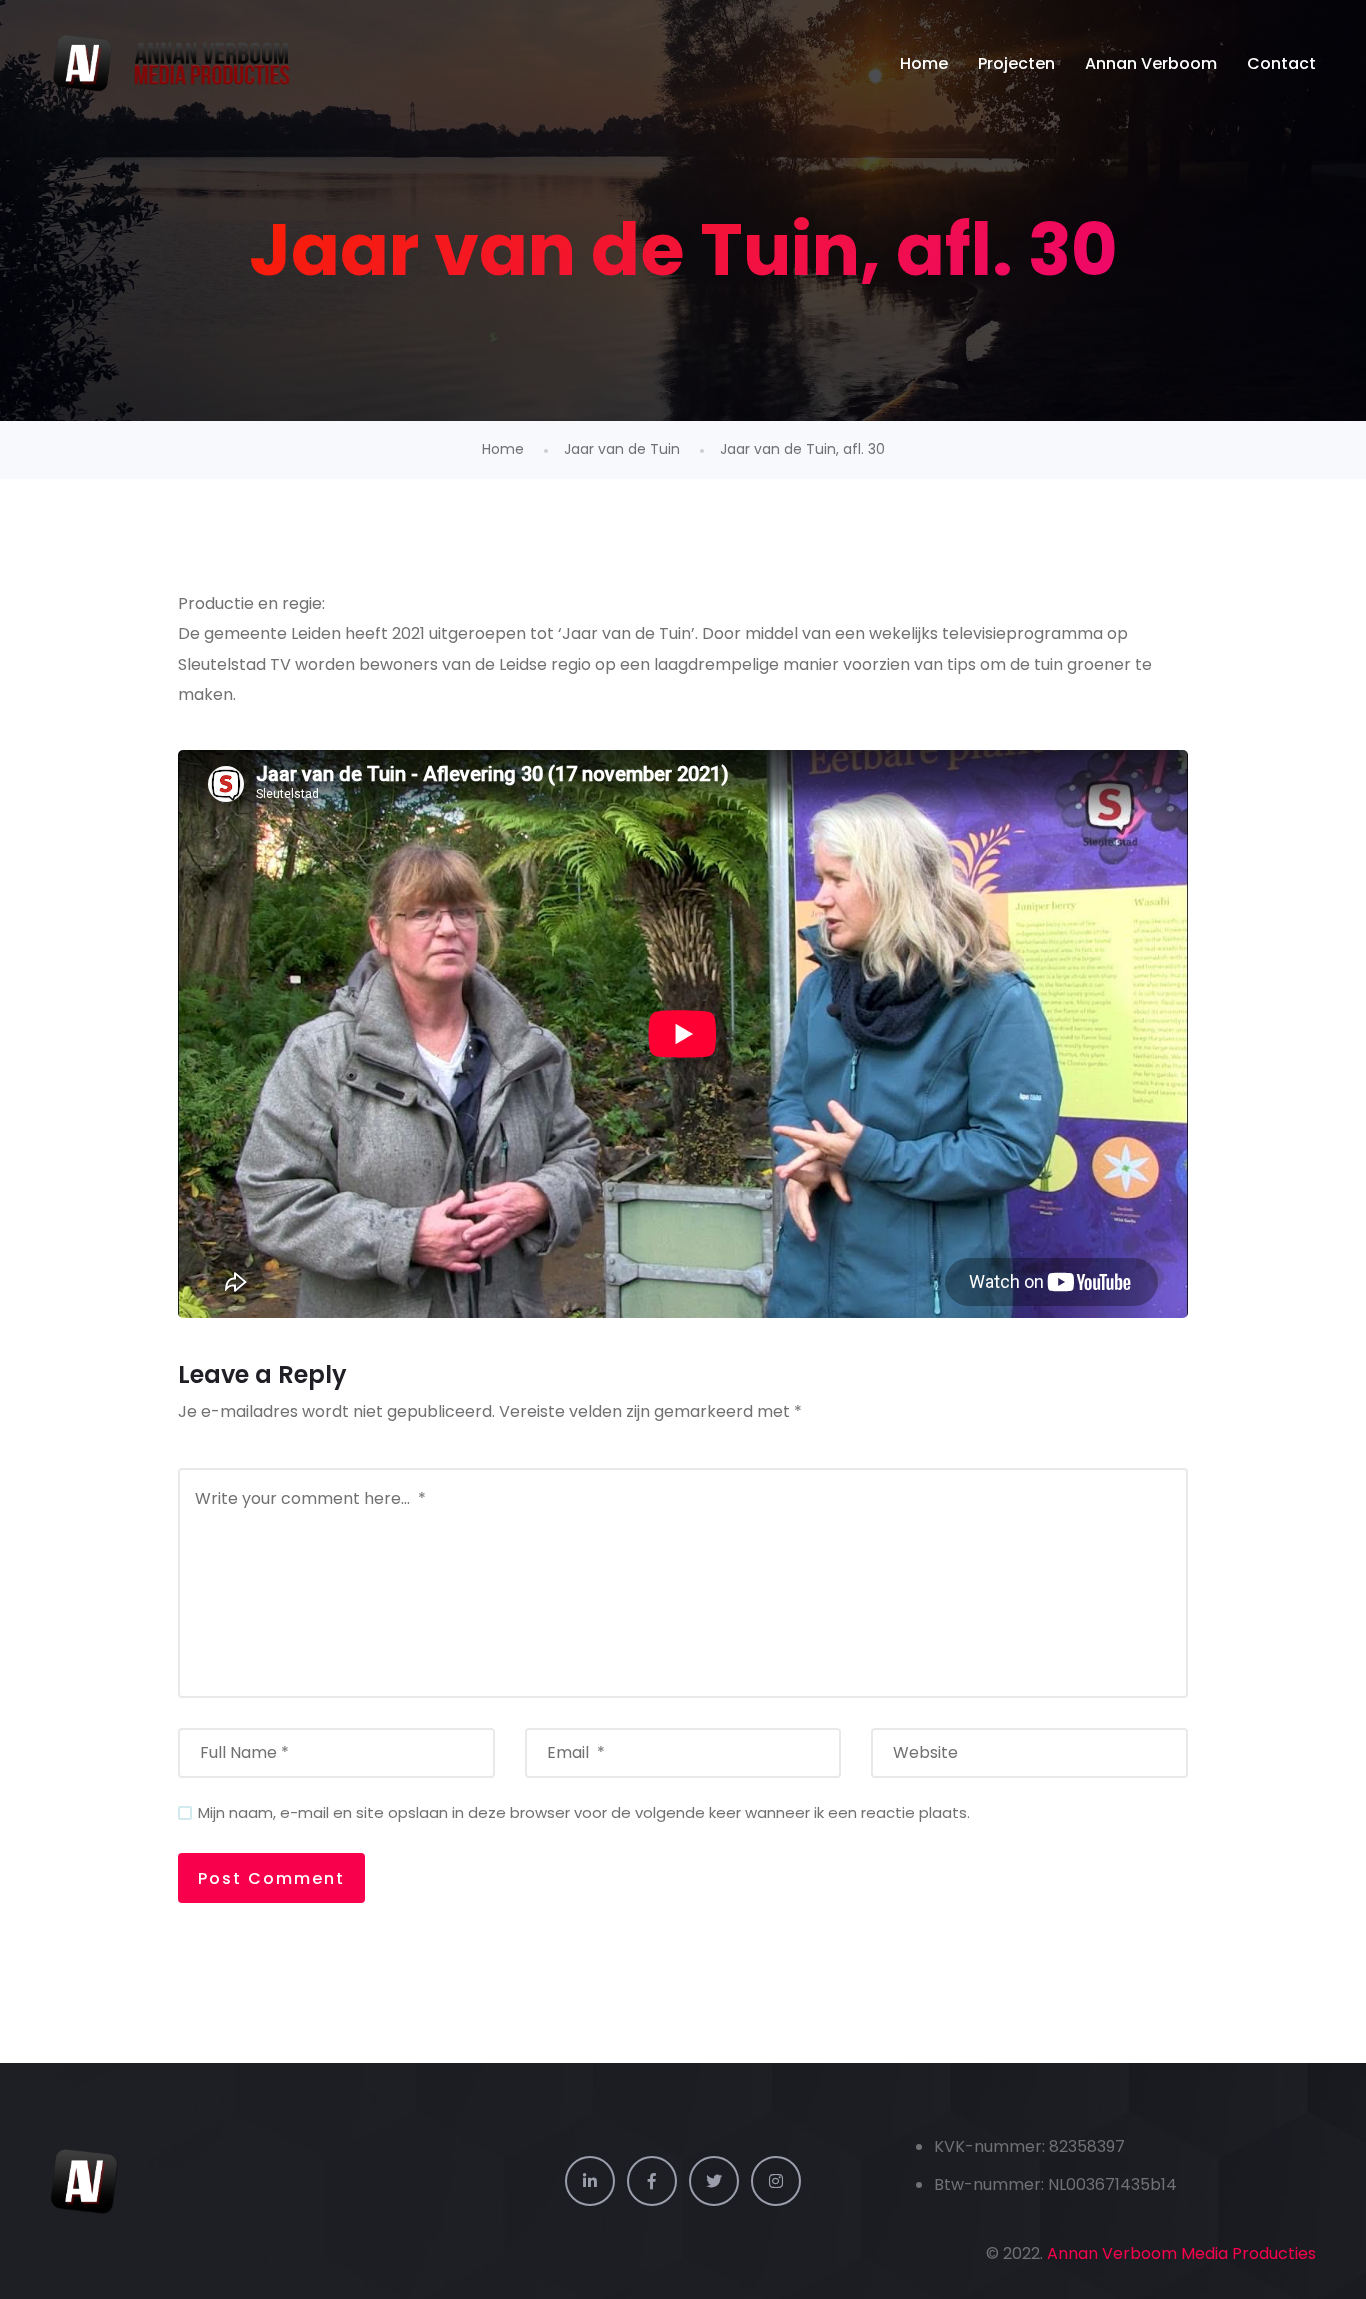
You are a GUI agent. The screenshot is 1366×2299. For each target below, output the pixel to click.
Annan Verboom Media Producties (1181, 2253)
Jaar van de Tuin (622, 449)
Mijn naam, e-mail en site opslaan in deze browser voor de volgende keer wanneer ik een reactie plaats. (584, 1812)
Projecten (1016, 63)
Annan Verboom (1151, 63)
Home (924, 63)
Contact (1281, 63)
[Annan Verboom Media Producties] (172, 64)
